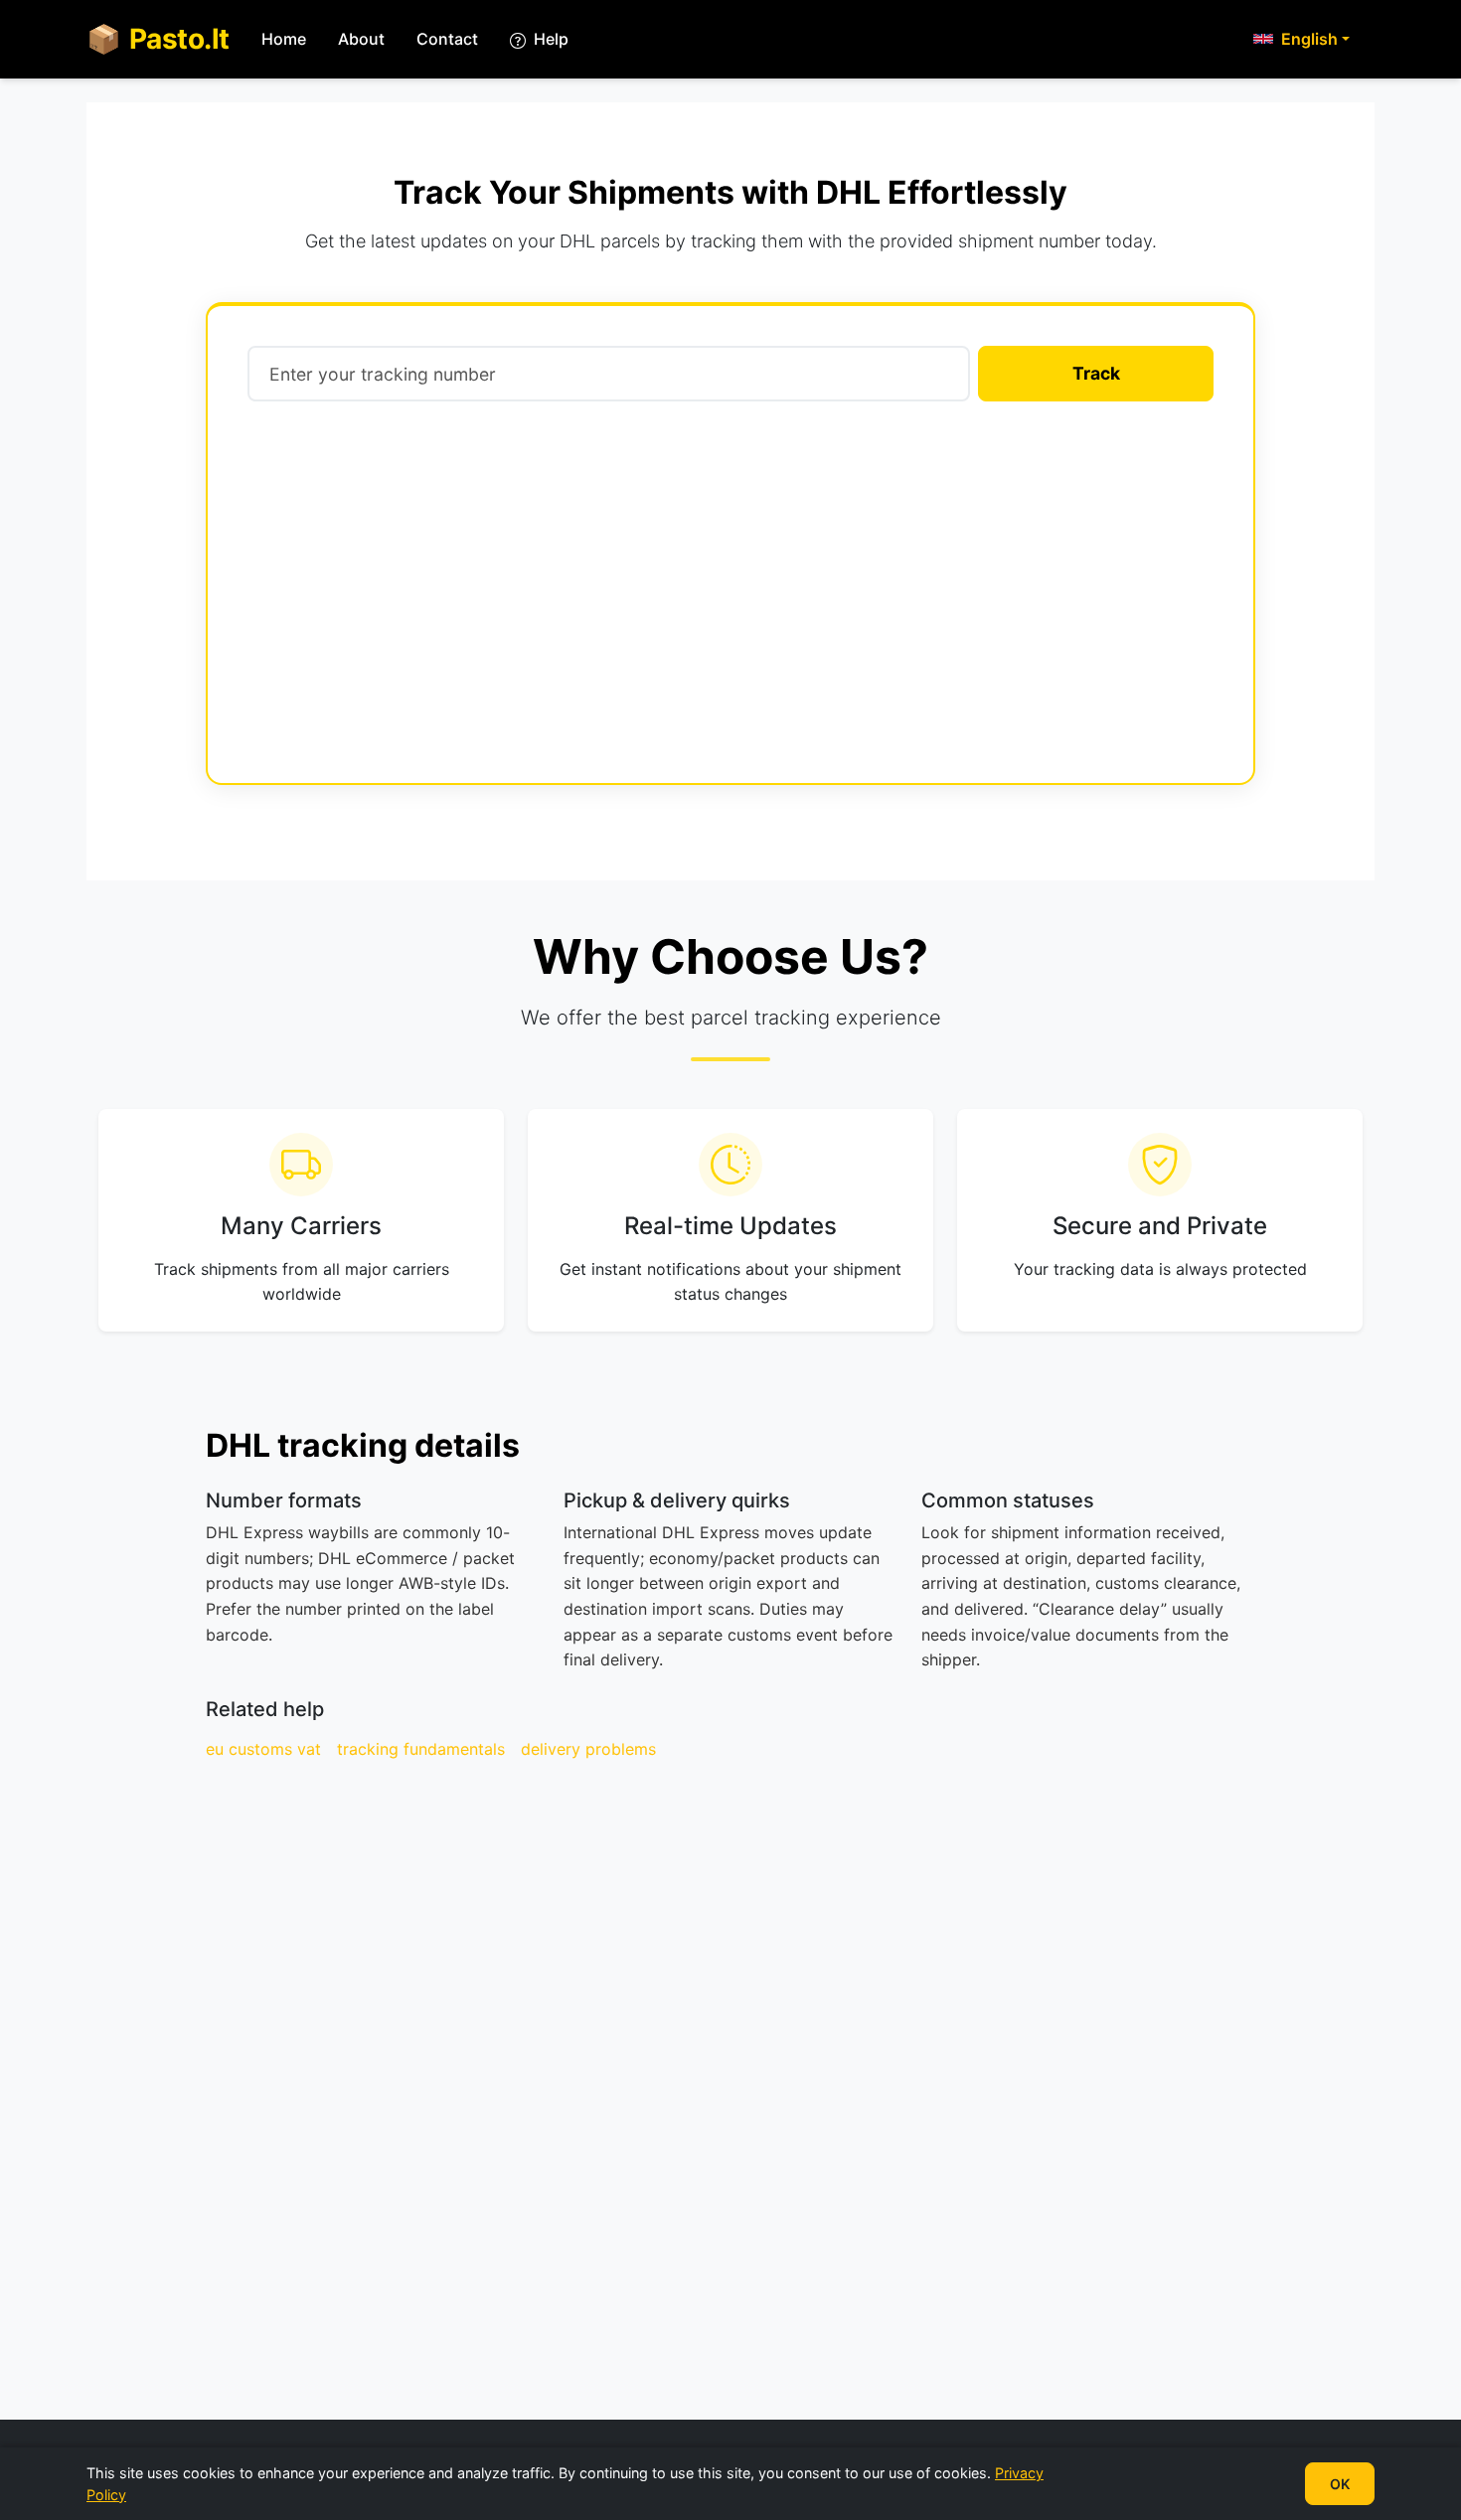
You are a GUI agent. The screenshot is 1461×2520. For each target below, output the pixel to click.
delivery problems (588, 1749)
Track (1096, 373)
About (361, 39)
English (1309, 39)
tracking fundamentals (421, 1749)
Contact (447, 39)
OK (1340, 2484)
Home (284, 39)
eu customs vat (263, 1749)
